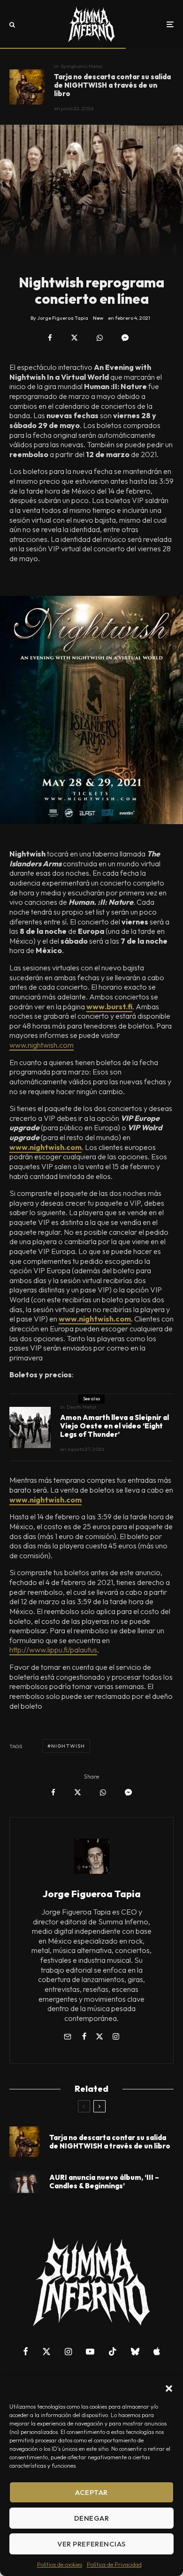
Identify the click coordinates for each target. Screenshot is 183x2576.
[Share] (50, 338)
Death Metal (81, 1407)
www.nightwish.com (42, 1045)
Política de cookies (60, 2565)
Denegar (91, 2518)
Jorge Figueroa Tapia (92, 1894)
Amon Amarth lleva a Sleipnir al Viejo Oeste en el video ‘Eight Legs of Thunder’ (114, 1426)
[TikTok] (113, 2351)
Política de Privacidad (114, 2565)
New (98, 318)
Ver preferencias (91, 2544)
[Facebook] (26, 2351)
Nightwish (68, 1746)
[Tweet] (74, 338)
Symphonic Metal (81, 66)
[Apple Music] (157, 2351)
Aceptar (91, 2492)
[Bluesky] (135, 2351)
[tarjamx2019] (27, 87)
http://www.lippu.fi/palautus (53, 1650)
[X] (46, 2351)
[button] (169, 2388)
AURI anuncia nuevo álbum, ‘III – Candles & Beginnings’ (104, 2182)
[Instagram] (68, 2351)
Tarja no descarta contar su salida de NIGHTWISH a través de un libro (112, 85)
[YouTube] (90, 2351)
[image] (25, 2182)
